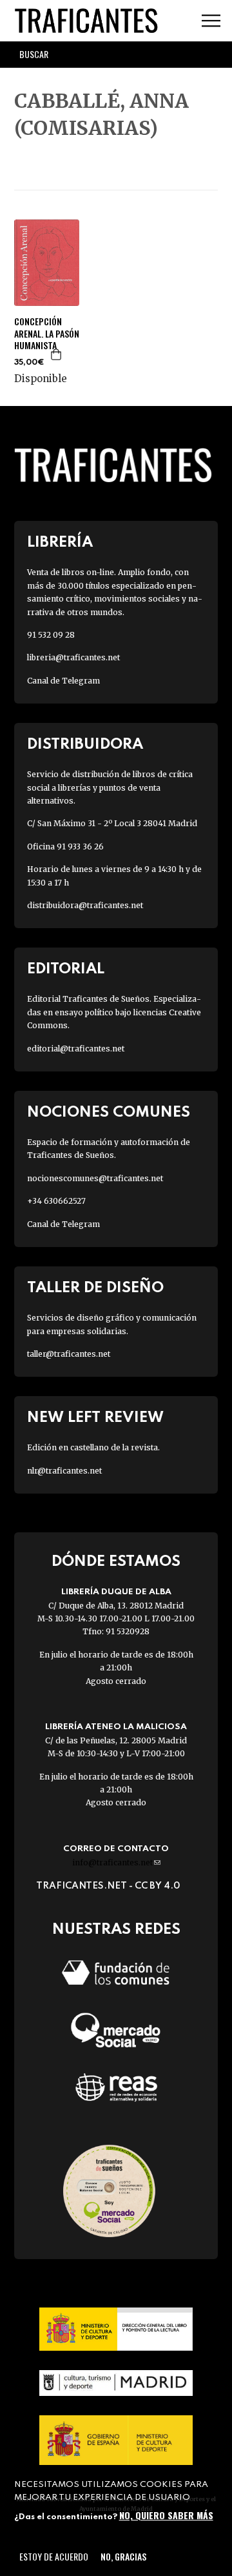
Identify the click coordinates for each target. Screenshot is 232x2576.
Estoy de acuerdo (54, 2556)
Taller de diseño (95, 1288)
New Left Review (95, 1418)
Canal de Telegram (63, 681)
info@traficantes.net (116, 1862)
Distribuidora (85, 745)
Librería (60, 543)
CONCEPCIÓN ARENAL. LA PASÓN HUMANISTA (47, 333)
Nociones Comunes (109, 1112)
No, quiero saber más (166, 2515)
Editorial (66, 969)
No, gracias (123, 2556)
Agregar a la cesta (57, 354)
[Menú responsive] (211, 21)
